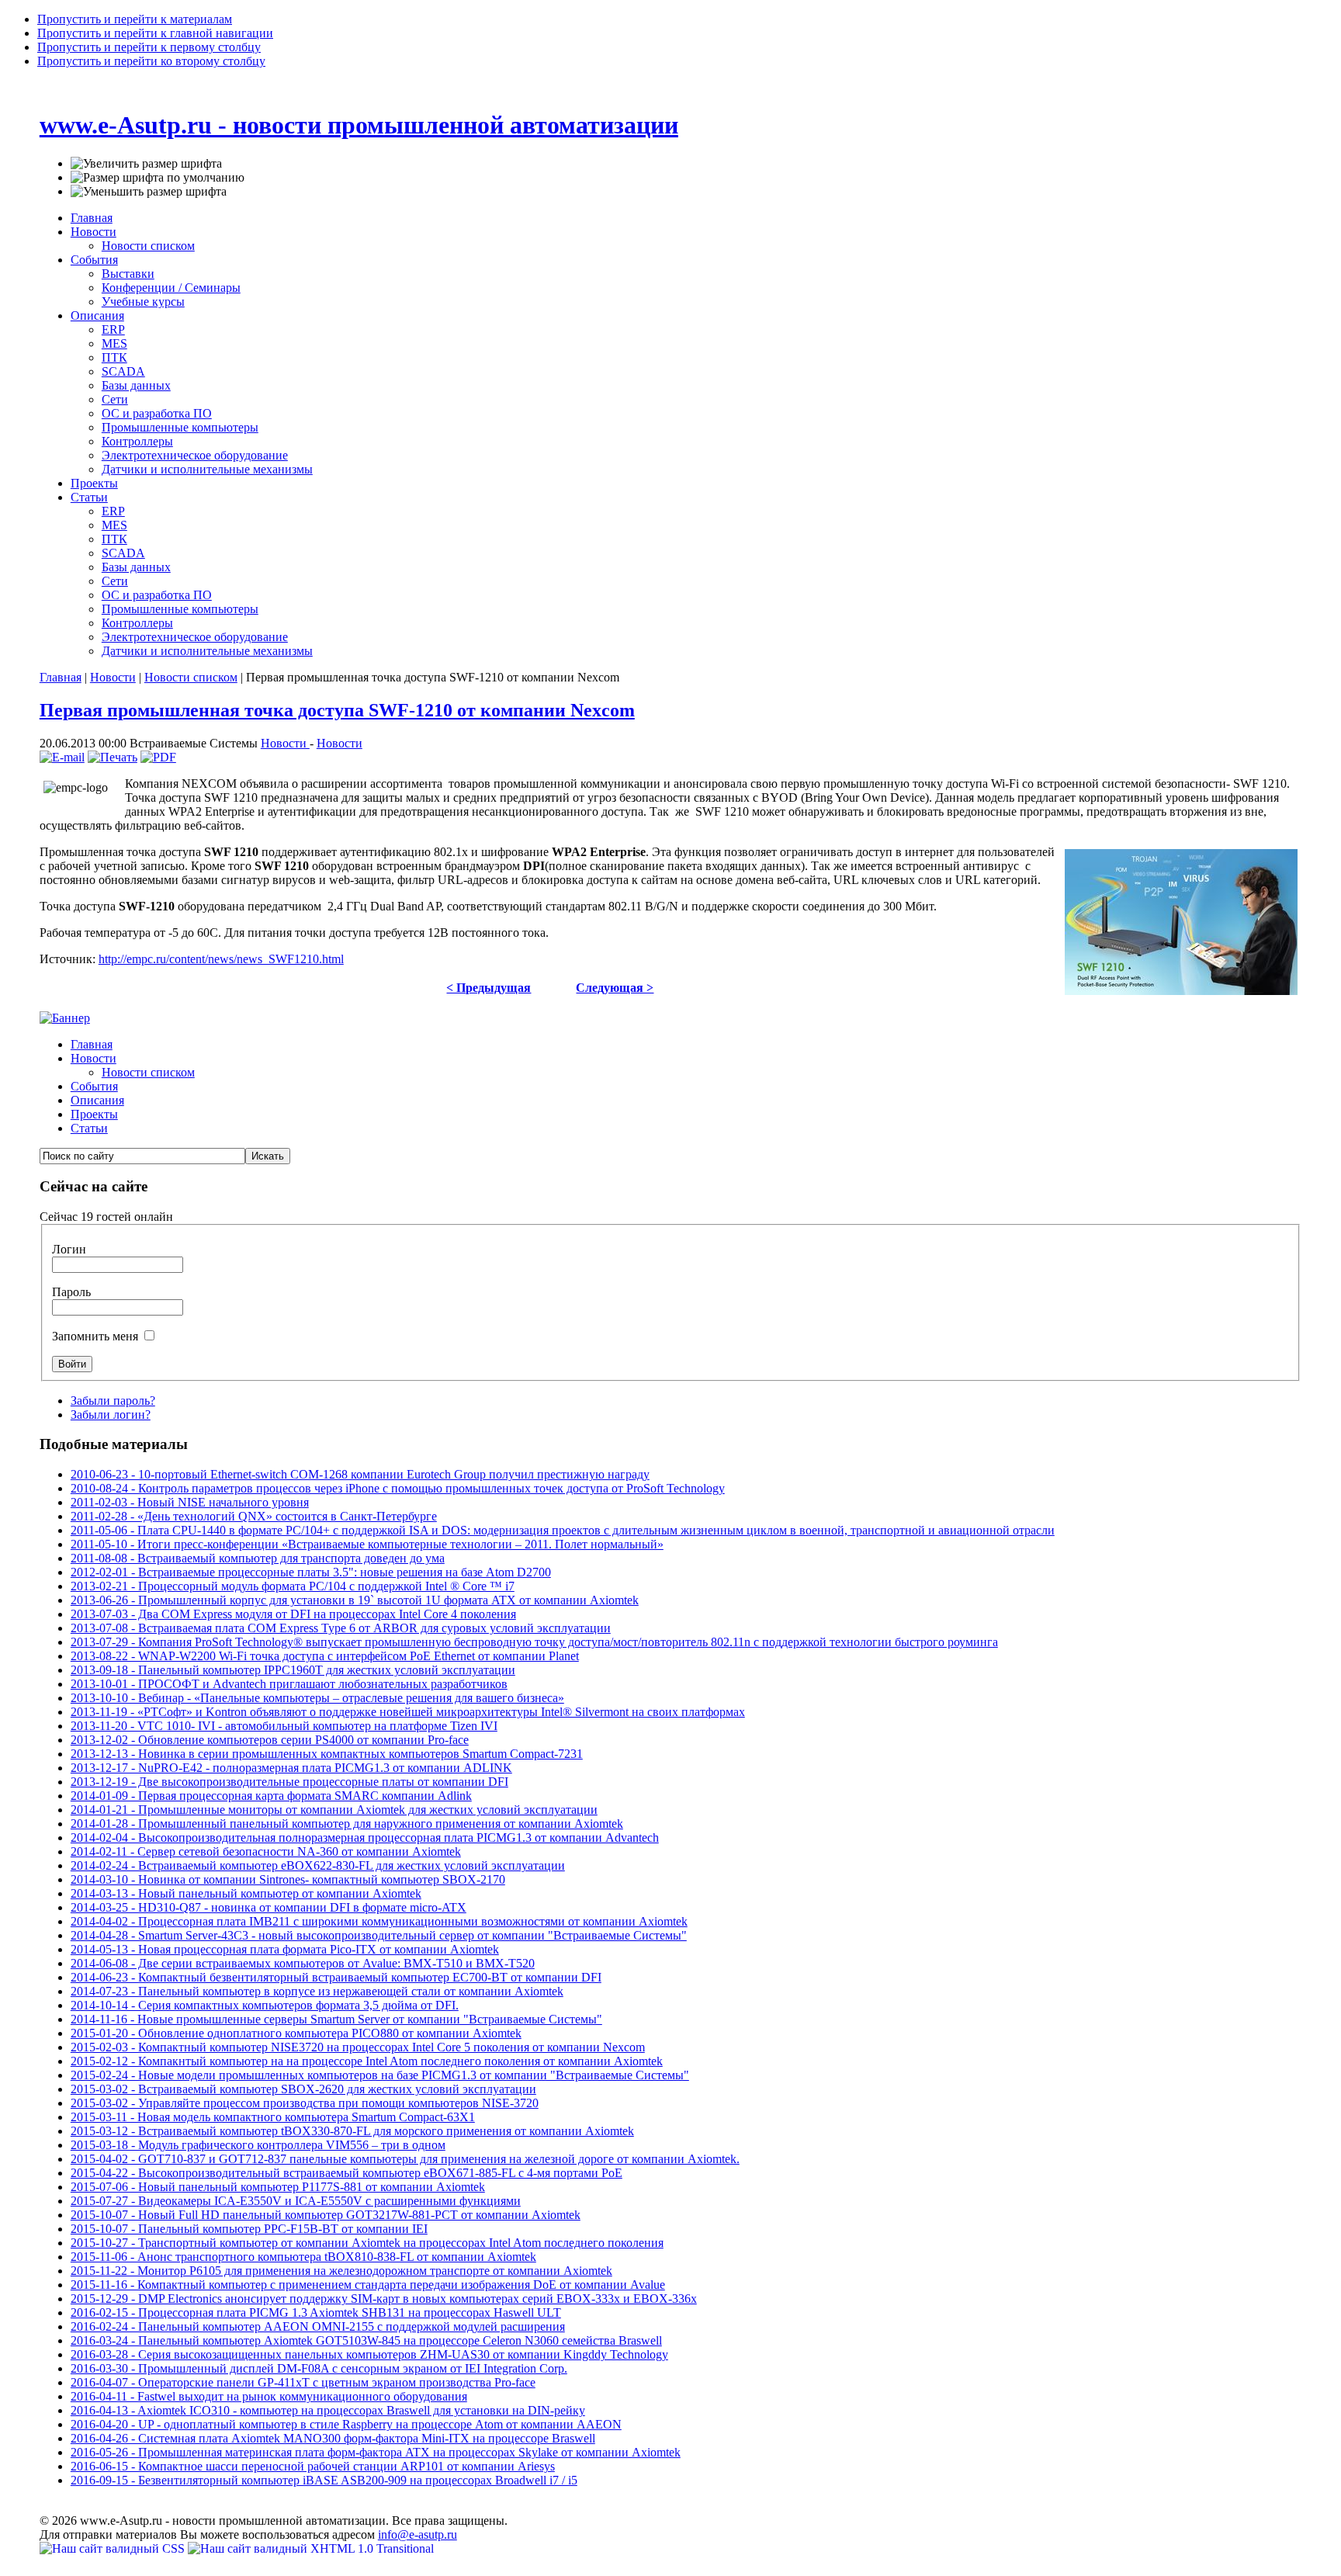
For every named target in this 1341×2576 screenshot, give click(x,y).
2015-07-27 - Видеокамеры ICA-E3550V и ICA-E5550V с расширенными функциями (296, 2201)
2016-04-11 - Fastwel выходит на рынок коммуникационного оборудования (269, 2396)
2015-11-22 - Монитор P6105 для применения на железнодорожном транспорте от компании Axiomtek (341, 2271)
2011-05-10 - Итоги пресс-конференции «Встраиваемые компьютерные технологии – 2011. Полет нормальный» (367, 1544)
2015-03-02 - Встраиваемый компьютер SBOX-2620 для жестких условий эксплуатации (303, 2089)
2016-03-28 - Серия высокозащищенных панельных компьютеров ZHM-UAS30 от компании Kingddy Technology (369, 2354)
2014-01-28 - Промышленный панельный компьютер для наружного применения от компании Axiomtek (347, 1824)
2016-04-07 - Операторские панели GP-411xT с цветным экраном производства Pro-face (303, 2382)
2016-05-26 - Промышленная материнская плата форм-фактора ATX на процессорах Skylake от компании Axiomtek (376, 2452)
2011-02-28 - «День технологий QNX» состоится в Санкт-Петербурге (254, 1516)
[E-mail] (62, 757)
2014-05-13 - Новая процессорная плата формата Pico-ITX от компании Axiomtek (285, 1949)
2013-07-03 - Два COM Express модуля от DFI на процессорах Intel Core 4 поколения (293, 1614)
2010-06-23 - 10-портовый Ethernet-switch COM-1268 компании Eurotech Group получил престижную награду (360, 1474)
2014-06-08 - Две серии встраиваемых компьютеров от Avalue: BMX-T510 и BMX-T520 (303, 1963)
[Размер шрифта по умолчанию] (158, 178)
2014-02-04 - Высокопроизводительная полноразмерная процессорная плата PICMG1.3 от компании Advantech (365, 1838)
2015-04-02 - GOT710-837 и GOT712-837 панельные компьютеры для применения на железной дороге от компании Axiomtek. (405, 2159)
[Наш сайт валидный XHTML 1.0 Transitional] (311, 2548)
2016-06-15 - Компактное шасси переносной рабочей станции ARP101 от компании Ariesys (313, 2466)
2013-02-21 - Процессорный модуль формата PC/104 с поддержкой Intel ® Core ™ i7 (293, 1586)
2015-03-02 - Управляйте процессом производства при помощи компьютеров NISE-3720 (305, 2103)
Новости (113, 677)
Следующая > (615, 988)
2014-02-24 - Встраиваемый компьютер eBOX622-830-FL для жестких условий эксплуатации (318, 1865)
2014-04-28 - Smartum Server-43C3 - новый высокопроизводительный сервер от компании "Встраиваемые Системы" (379, 1935)
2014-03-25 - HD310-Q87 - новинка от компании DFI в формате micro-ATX (269, 1907)
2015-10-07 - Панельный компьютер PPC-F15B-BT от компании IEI (249, 2229)
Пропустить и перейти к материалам (135, 19)
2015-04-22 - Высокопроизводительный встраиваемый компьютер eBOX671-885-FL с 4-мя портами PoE (347, 2173)
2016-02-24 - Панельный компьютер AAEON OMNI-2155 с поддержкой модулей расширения (318, 2326)
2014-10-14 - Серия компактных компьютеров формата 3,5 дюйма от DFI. (265, 2005)
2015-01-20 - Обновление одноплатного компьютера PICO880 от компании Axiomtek (296, 2033)
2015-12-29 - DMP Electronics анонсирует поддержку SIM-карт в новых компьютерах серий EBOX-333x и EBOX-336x (384, 2299)
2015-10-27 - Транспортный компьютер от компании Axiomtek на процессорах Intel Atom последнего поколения (367, 2243)
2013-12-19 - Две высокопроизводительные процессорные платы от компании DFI (289, 1782)
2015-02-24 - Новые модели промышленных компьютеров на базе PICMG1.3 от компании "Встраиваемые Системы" (380, 2075)
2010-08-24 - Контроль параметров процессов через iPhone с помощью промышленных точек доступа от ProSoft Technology (398, 1488)
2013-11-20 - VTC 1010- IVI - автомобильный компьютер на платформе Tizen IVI (284, 1726)
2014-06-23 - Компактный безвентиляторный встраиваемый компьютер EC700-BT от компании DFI (336, 1977)
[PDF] (158, 757)
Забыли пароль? (113, 1401)
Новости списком (191, 677)
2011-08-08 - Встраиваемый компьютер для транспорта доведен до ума (258, 1558)
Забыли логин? (111, 1415)
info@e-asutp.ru (418, 2534)
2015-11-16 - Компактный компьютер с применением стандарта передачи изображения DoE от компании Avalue (368, 2285)
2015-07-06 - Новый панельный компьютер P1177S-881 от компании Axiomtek (278, 2187)
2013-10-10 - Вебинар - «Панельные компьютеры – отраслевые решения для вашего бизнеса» (317, 1698)
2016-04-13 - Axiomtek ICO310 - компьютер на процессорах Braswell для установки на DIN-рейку (328, 2410)
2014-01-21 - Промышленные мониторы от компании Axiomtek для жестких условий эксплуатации (334, 1810)
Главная (61, 677)
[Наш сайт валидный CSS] (114, 2548)
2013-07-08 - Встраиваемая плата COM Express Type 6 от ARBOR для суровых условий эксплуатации (341, 1628)
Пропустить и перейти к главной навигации (155, 33)
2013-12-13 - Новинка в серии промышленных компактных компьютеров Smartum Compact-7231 (327, 1754)
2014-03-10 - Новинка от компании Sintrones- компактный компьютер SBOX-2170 (288, 1879)
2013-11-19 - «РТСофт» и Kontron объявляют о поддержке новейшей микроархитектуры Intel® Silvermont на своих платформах (408, 1712)
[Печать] (113, 757)
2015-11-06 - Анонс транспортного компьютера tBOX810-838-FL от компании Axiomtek (303, 2257)
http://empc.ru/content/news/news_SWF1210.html (221, 959)
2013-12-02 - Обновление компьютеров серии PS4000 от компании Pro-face (270, 1740)
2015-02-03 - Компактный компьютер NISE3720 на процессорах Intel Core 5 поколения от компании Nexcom (358, 2047)
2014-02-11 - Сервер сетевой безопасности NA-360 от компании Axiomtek (266, 1851)
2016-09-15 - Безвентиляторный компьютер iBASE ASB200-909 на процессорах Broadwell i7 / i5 (324, 2480)
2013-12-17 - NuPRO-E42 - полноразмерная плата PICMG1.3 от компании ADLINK (291, 1768)
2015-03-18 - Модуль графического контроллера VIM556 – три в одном (258, 2145)
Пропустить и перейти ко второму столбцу (151, 61)
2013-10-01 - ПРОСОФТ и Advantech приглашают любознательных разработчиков (289, 1684)
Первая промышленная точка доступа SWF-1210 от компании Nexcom (337, 710)
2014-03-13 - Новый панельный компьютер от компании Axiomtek (246, 1893)
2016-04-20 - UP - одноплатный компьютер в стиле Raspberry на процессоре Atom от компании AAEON (346, 2424)
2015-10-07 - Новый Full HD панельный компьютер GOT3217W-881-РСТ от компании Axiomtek (326, 2215)
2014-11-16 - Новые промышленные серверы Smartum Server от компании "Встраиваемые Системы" (336, 2019)
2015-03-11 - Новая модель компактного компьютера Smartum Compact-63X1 (273, 2117)
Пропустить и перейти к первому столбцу (149, 47)
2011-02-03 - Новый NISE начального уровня (190, 1502)
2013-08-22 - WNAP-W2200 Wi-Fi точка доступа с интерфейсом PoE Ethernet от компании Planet (325, 1656)
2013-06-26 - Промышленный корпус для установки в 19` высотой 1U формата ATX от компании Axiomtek (355, 1600)
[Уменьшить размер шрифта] (149, 192)
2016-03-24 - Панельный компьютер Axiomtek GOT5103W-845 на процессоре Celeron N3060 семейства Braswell (366, 2340)
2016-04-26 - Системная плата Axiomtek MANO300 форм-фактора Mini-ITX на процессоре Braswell (333, 2438)
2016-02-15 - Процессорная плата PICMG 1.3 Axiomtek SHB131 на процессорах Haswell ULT (316, 2313)
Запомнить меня (97, 1336)
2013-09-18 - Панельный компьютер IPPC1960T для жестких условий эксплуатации (293, 1670)
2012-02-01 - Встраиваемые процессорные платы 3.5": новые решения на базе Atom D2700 (311, 1572)
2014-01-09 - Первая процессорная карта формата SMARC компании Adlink (271, 1796)
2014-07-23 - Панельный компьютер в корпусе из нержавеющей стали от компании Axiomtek (317, 1991)
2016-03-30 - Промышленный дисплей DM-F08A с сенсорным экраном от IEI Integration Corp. (319, 2368)
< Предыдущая (489, 988)
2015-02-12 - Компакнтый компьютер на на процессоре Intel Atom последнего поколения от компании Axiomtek (367, 2061)
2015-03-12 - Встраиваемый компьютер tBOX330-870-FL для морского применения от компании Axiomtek (352, 2131)
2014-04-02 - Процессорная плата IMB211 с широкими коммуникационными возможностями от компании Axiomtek (379, 1921)
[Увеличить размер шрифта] (146, 164)
